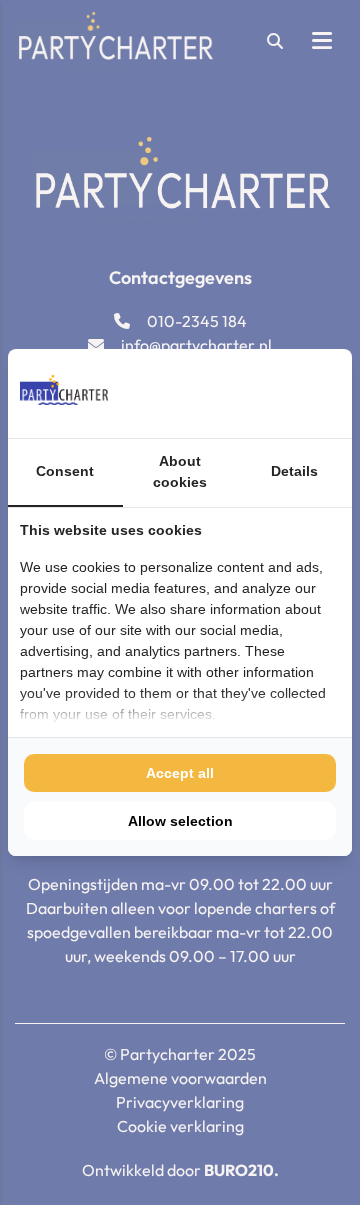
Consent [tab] (65, 471)
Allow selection (180, 821)
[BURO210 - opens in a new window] (265, 393)
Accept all (180, 773)
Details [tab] (294, 471)
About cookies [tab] (180, 471)
